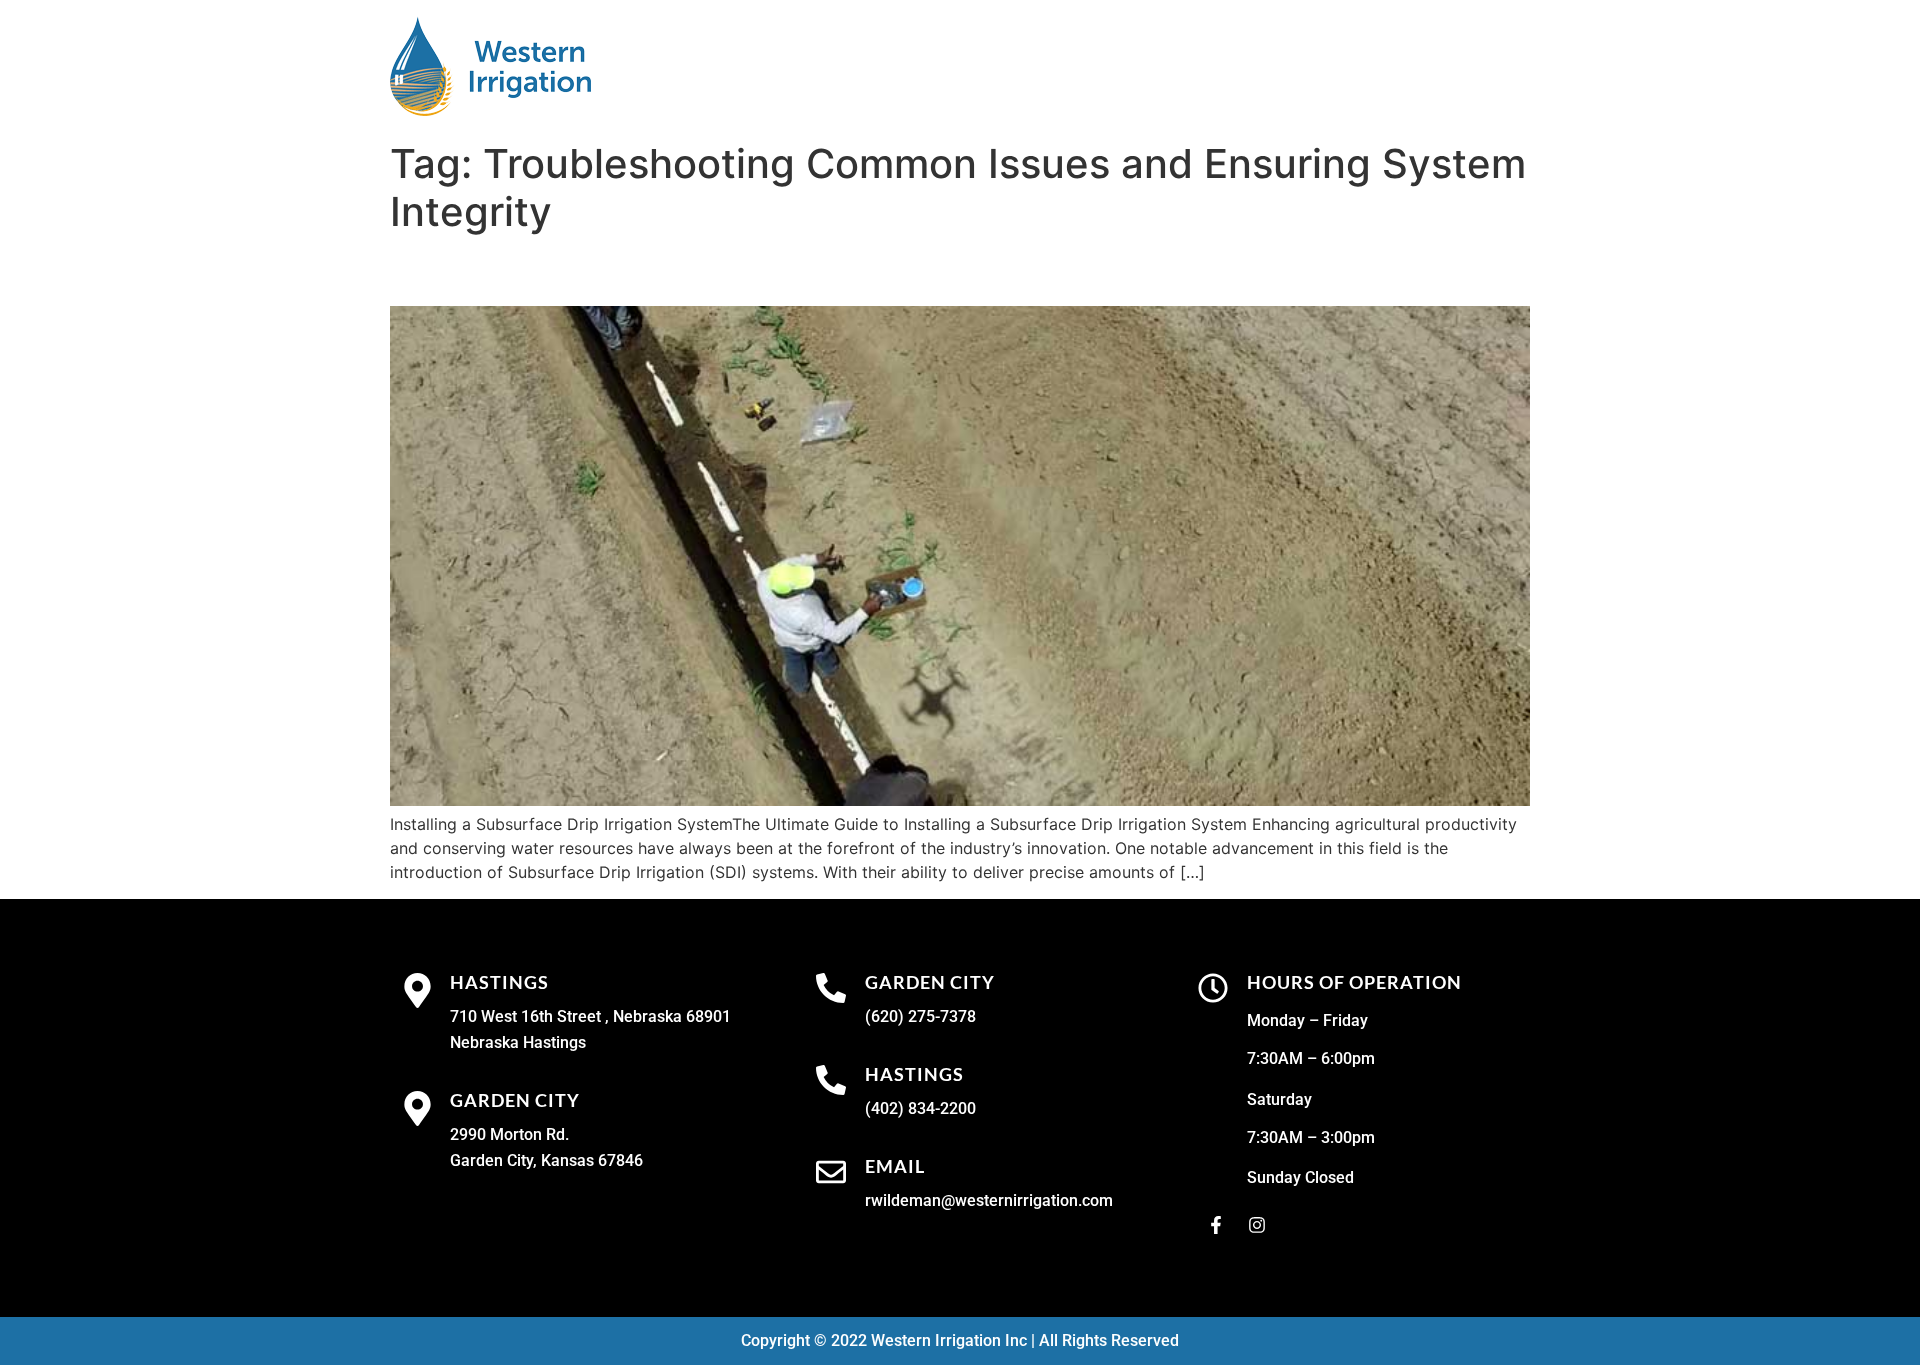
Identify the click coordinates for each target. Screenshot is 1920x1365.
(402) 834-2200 (920, 1108)
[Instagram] (1257, 1225)
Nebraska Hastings (518, 1042)
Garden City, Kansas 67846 (546, 1160)
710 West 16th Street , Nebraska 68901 (590, 1016)
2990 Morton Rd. (509, 1134)
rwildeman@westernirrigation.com (989, 1200)
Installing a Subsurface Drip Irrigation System (733, 270)
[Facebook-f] (1216, 1225)
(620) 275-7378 (920, 1016)
